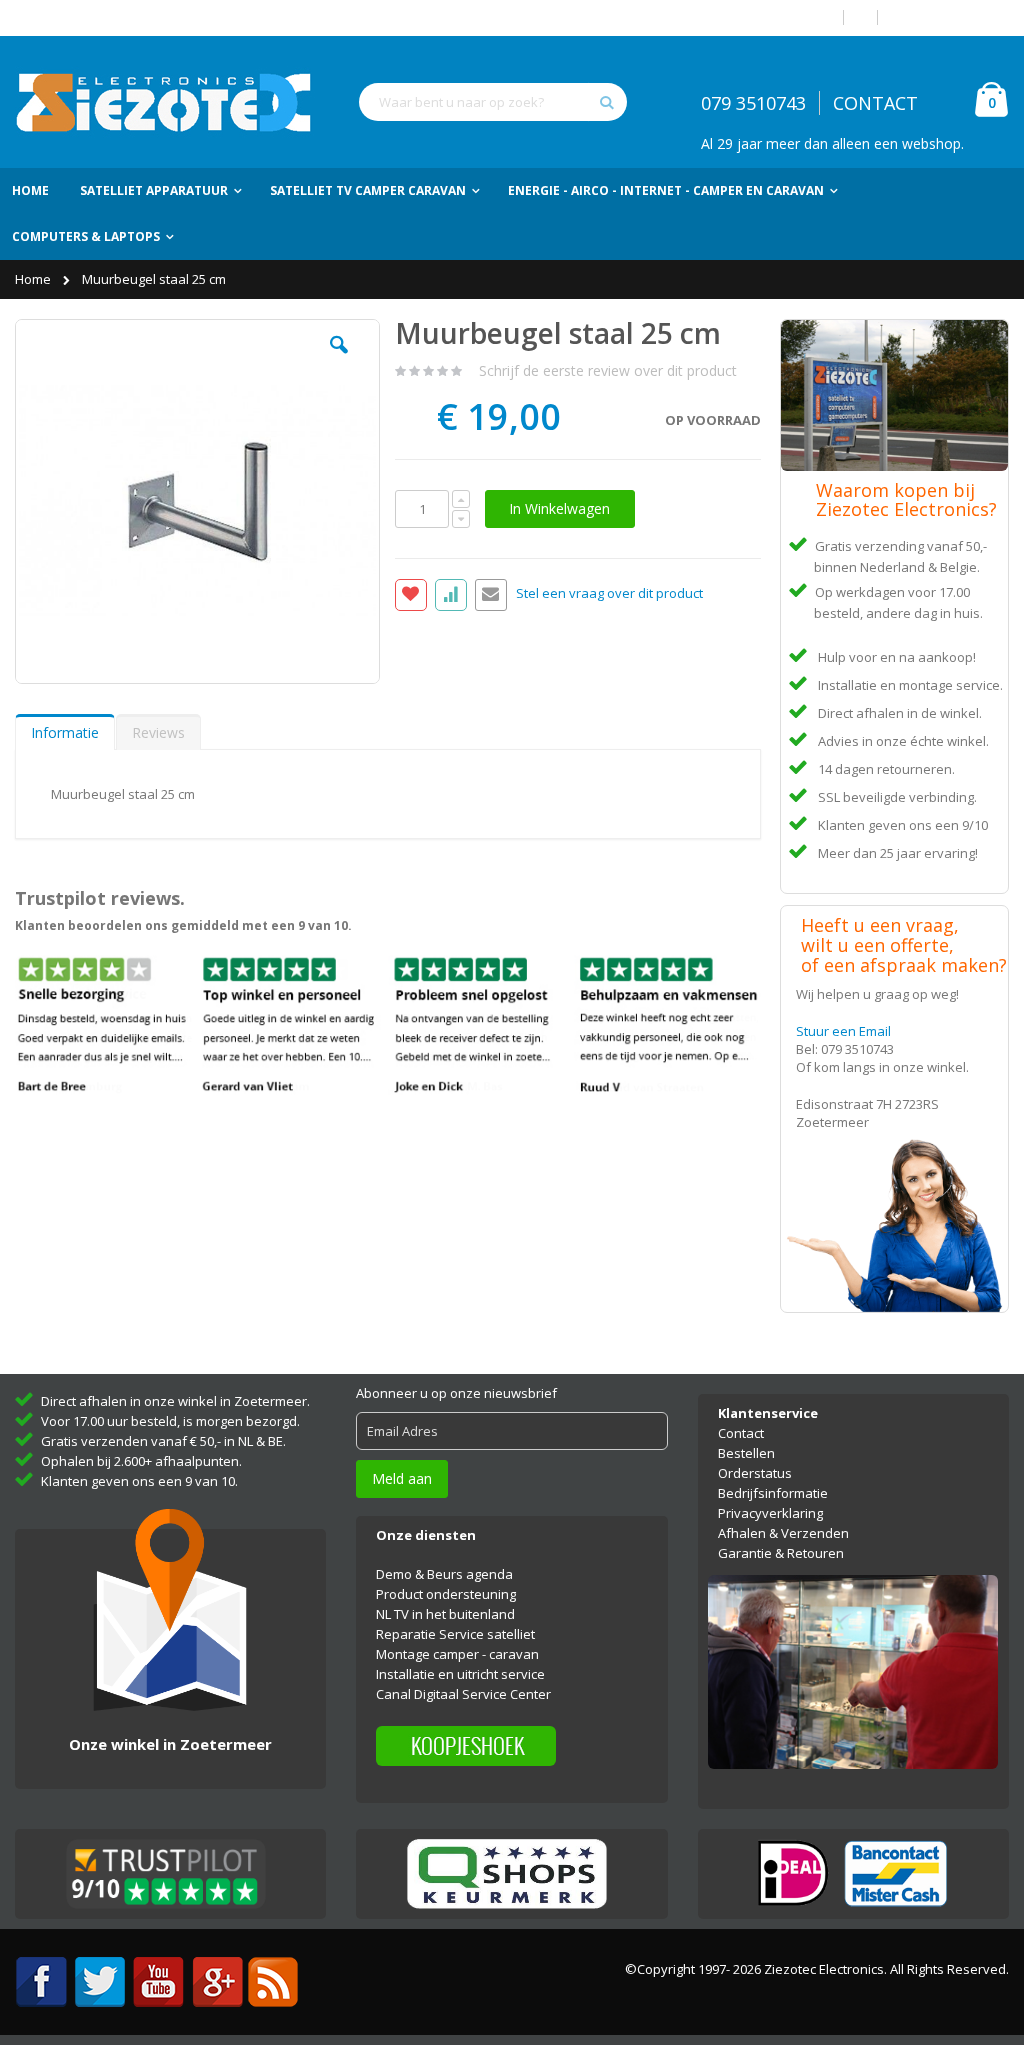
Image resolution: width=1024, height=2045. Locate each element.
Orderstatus (755, 1473)
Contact (741, 1433)
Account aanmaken (951, 17)
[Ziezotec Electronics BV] (165, 102)
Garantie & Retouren (781, 1553)
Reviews (158, 732)
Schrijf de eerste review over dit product (608, 370)
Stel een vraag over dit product (609, 594)
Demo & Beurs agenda (444, 1574)
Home (34, 279)
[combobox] (493, 102)
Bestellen (746, 1453)
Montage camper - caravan (457, 1654)
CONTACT (875, 103)
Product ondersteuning (446, 1594)
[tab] (65, 732)
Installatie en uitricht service (460, 1674)
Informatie (65, 732)
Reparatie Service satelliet (455, 1634)
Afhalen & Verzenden (783, 1533)
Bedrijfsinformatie (773, 1493)
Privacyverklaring (770, 1513)
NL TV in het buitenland (445, 1614)
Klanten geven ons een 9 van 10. (139, 1481)
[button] (339, 360)
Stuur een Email (843, 1031)
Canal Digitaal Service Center (463, 1694)
